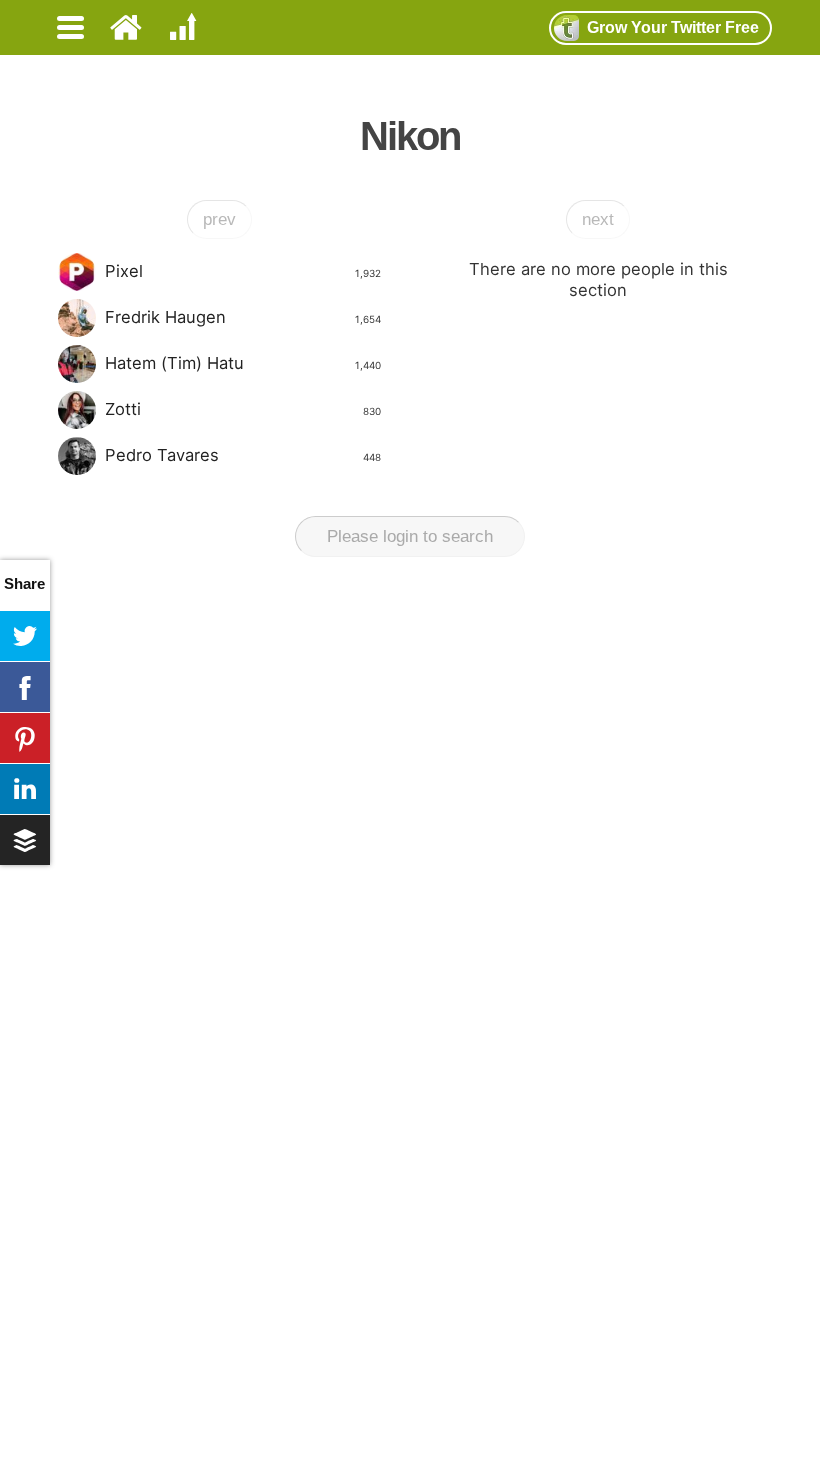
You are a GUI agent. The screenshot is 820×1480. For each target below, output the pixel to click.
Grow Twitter (673, 27)
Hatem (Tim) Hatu (242, 363)
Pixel (242, 271)
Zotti (242, 409)
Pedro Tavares (242, 455)
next (598, 219)
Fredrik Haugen (242, 317)
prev (219, 219)
